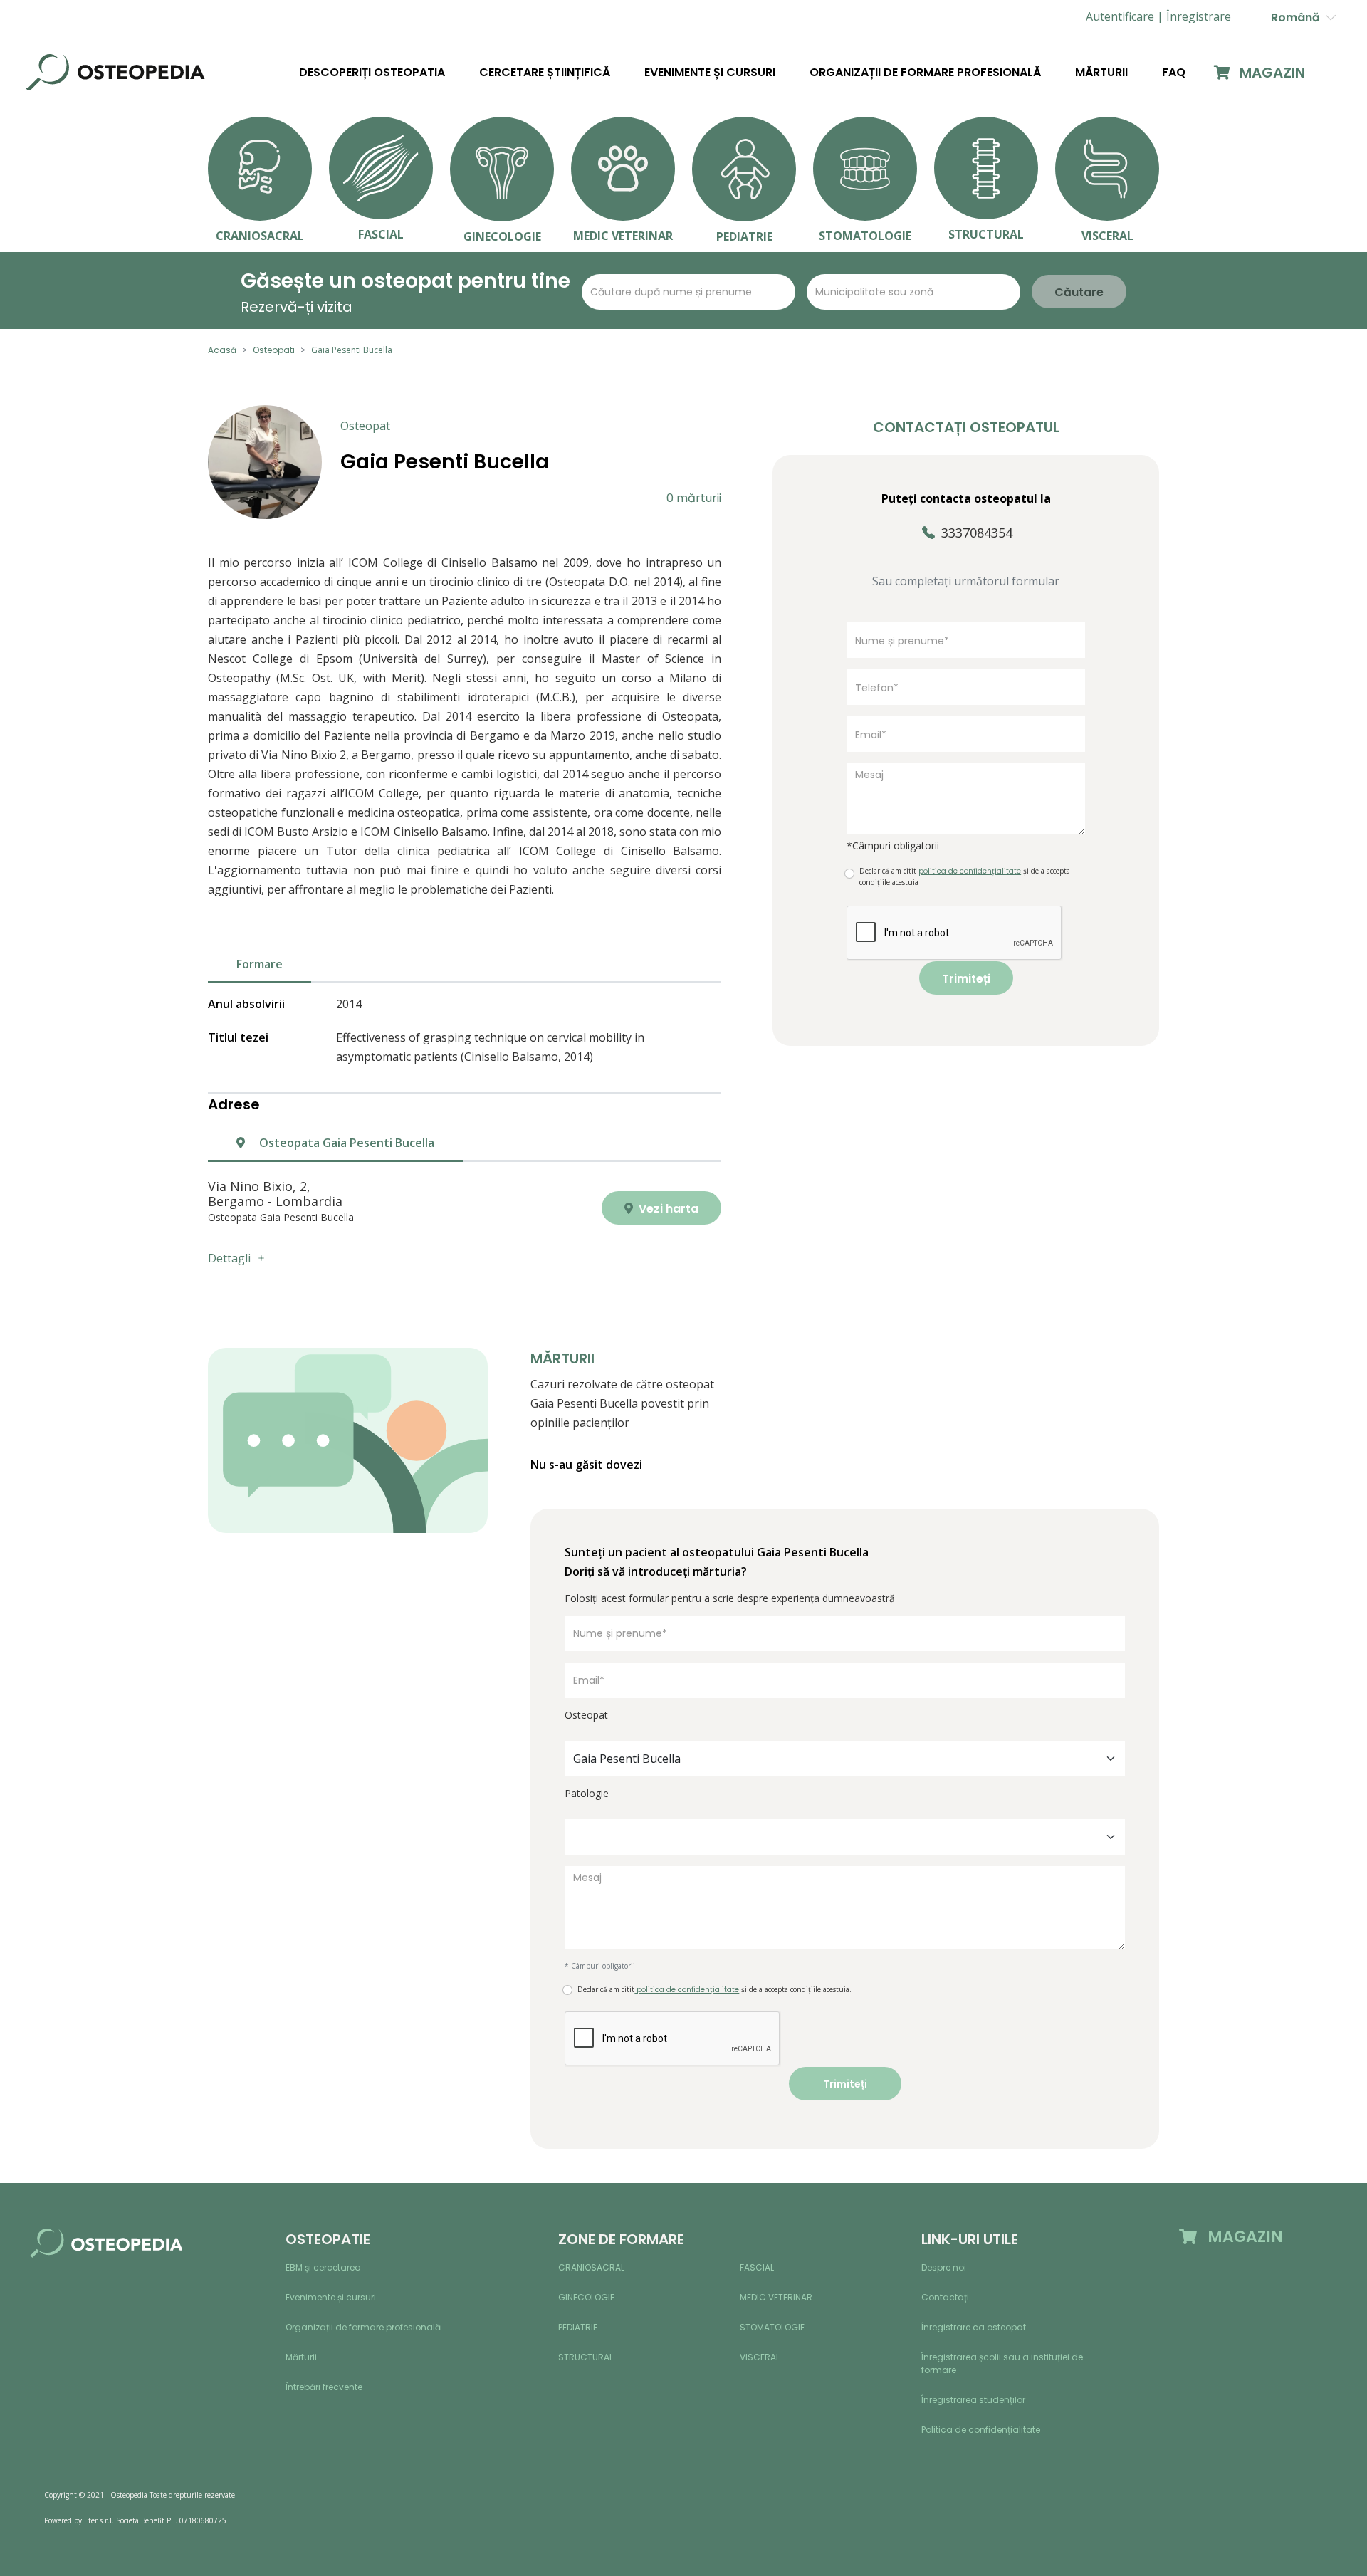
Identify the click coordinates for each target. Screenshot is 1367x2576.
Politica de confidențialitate (981, 2430)
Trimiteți (966, 979)
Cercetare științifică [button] (545, 73)
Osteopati (274, 350)
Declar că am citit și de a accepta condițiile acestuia (965, 876)
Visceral (760, 2357)
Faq (1174, 73)
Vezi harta (667, 1209)
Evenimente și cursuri (710, 73)
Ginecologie (586, 2297)
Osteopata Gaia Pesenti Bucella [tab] (345, 1143)
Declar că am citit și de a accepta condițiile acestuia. (714, 1990)
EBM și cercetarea (323, 2267)
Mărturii (1101, 73)
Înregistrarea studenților (973, 2400)
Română (1298, 17)
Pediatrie (578, 2327)
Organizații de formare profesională (925, 73)
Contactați (945, 2297)
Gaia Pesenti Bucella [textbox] (627, 1759)
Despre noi (944, 2267)
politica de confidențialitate (687, 1990)
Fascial (757, 2267)
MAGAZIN (1271, 73)
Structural (586, 2357)
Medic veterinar (776, 2297)
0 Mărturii (694, 498)
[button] (1199, 17)
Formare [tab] (260, 964)
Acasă (222, 350)
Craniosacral (591, 2267)
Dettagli (229, 1258)
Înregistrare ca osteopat (974, 2327)
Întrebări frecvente (324, 2387)
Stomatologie (772, 2327)
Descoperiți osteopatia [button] (372, 73)
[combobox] (845, 1759)
